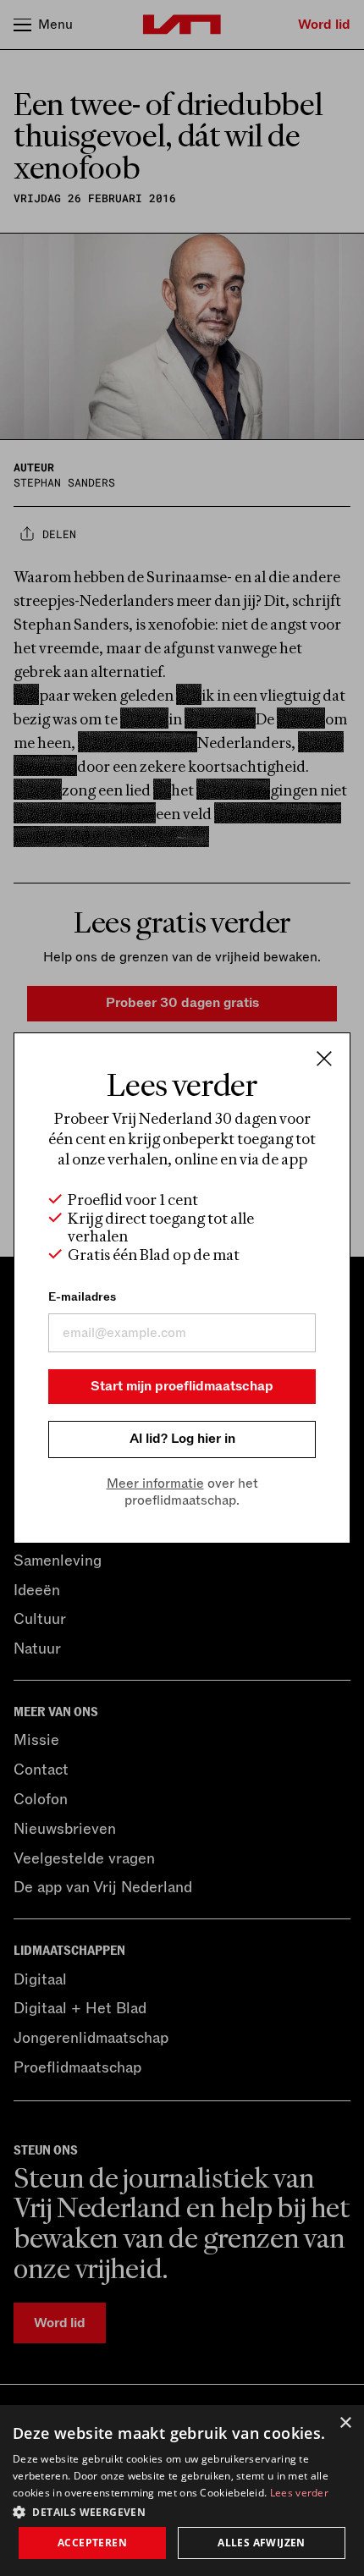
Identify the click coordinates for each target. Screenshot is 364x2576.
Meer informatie (155, 1483)
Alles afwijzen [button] (262, 2543)
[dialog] (182, 2491)
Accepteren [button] (92, 2543)
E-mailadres (82, 1297)
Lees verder (299, 2493)
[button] (182, 2511)
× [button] (345, 2423)
